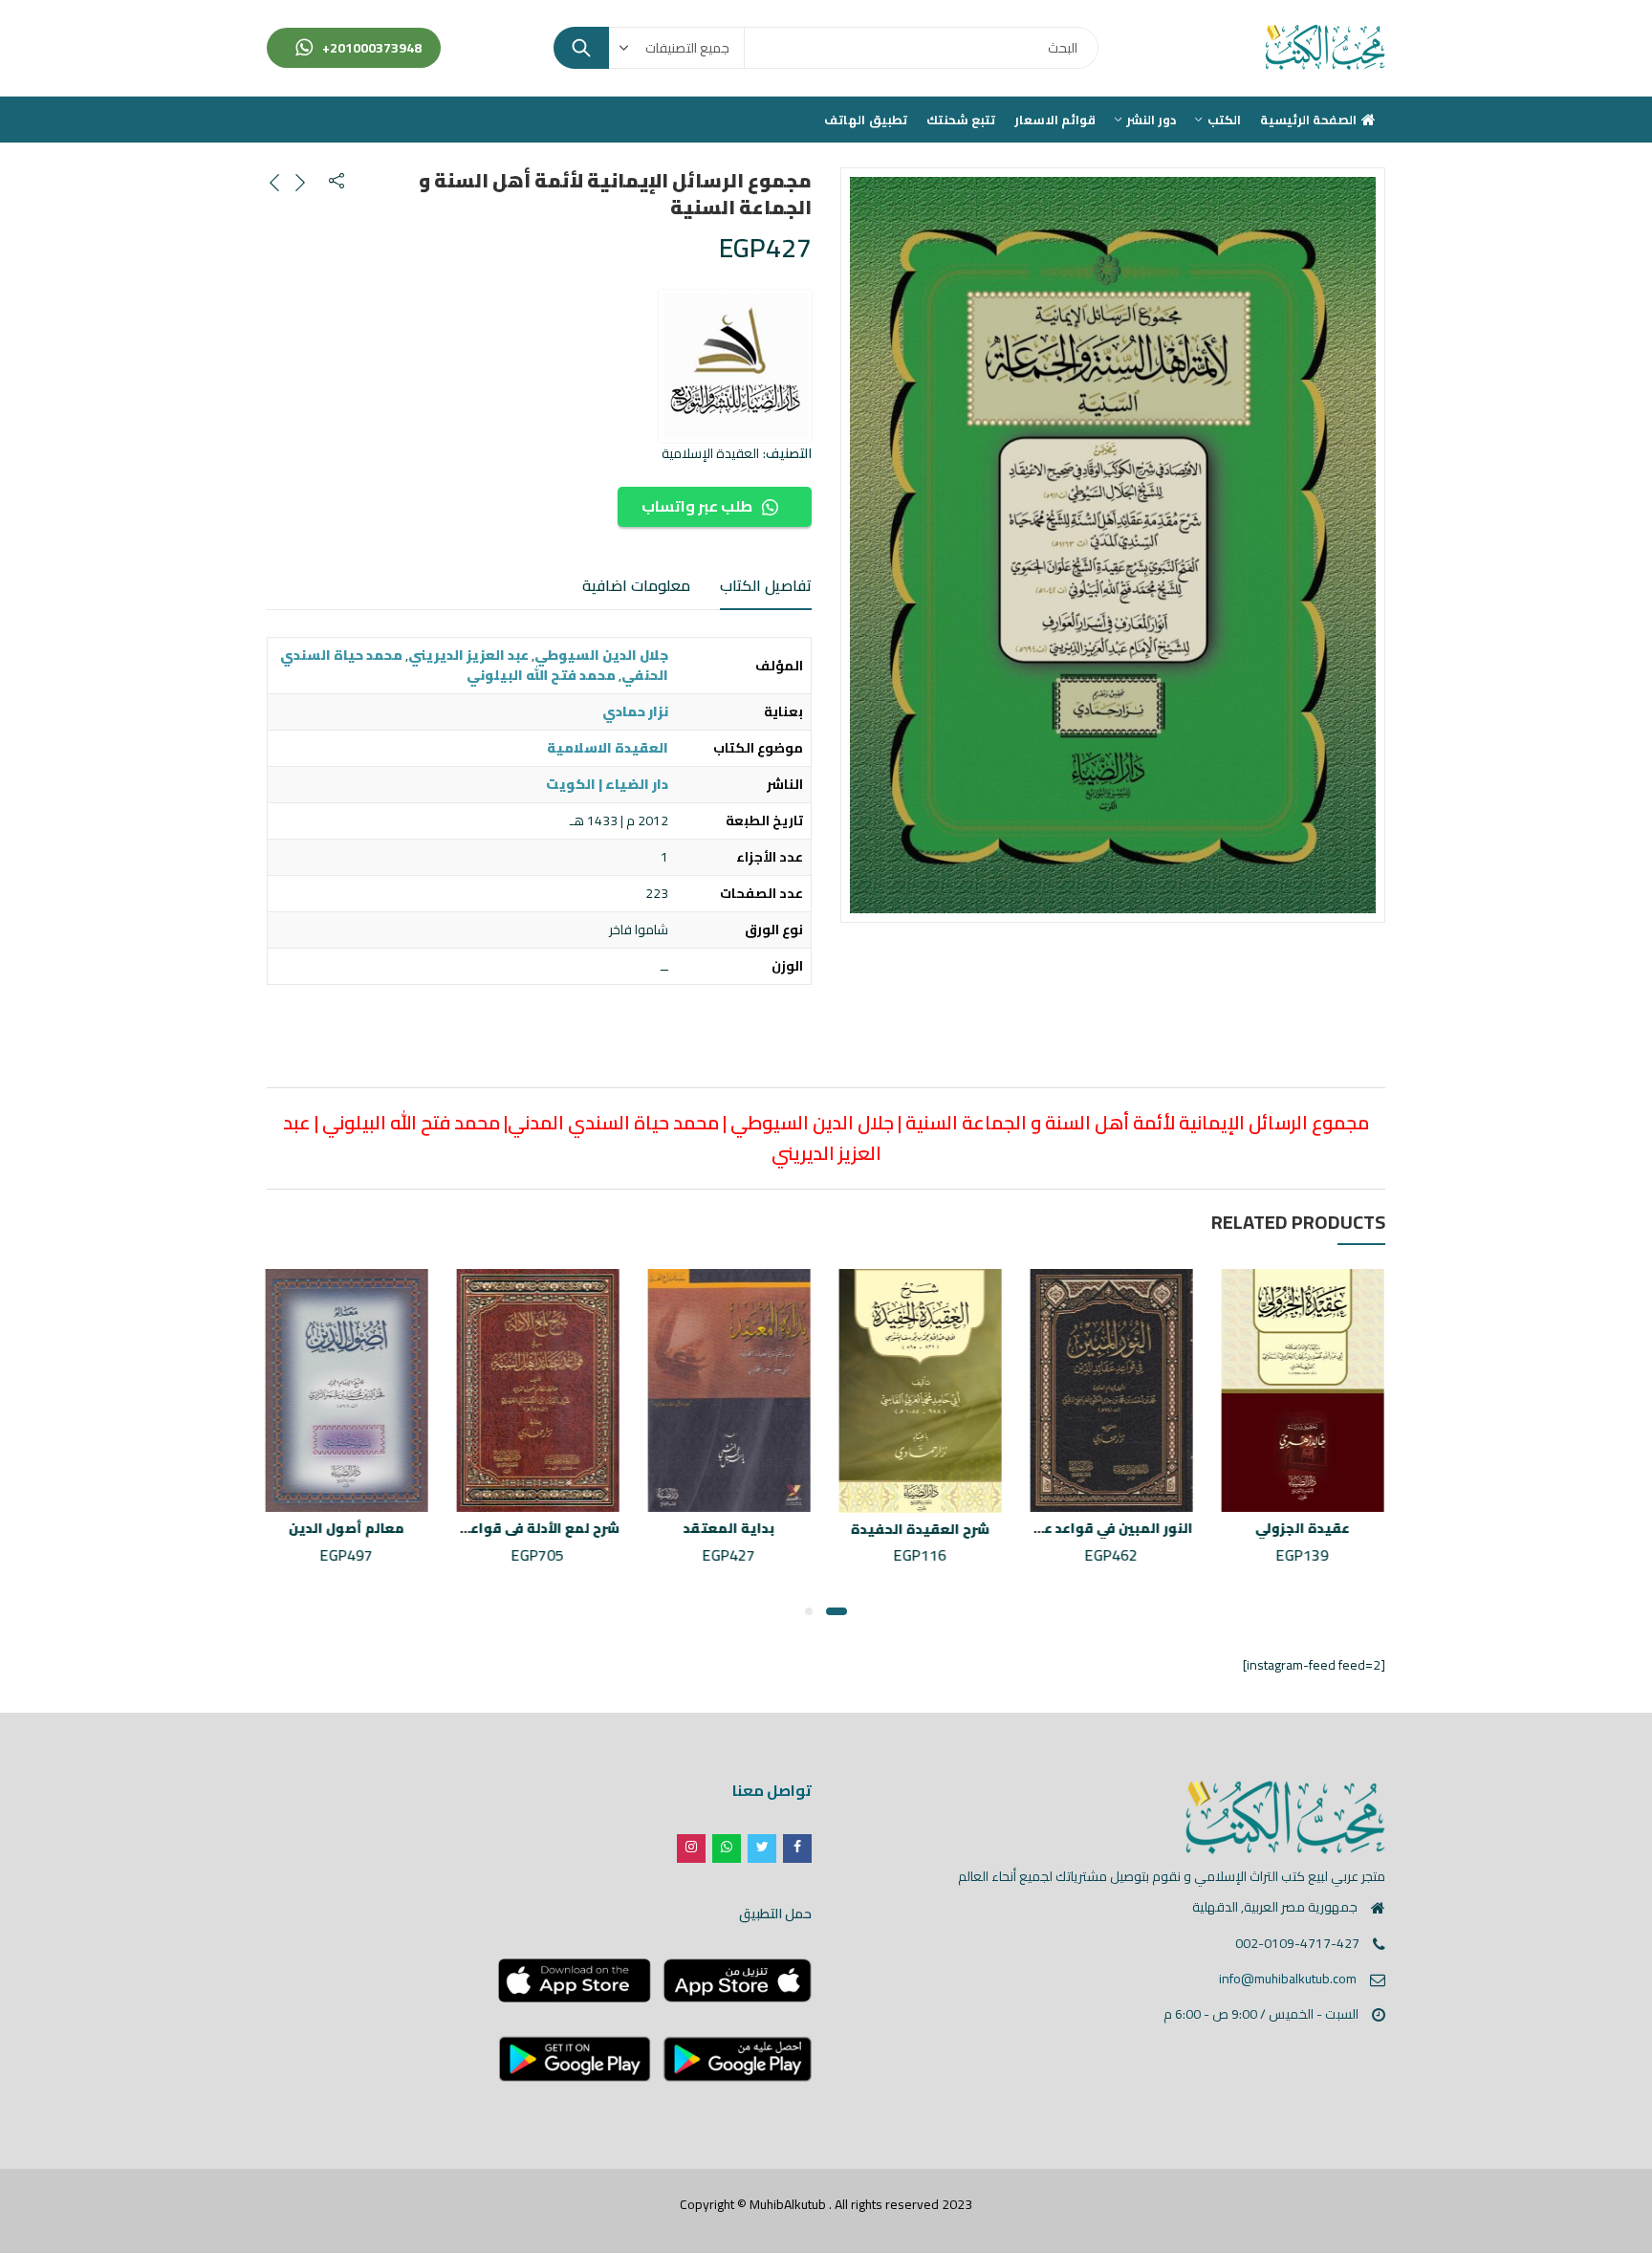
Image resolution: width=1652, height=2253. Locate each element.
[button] (837, 1611)
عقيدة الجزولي (1304, 1528)
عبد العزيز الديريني (468, 655)
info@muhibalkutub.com (1288, 1979)
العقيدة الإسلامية (710, 453)
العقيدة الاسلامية (608, 748)
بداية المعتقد (731, 1528)
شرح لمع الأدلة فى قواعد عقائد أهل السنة (488, 1528)
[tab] (766, 586)
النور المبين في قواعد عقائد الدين (1087, 1528)
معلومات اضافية (636, 585)
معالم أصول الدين (348, 1528)
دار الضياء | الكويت (607, 784)
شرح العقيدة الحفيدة (922, 1529)
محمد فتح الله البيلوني (541, 675)
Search (581, 48)
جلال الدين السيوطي (601, 655)
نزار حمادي (635, 711)
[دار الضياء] (735, 366)
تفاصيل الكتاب (766, 585)
